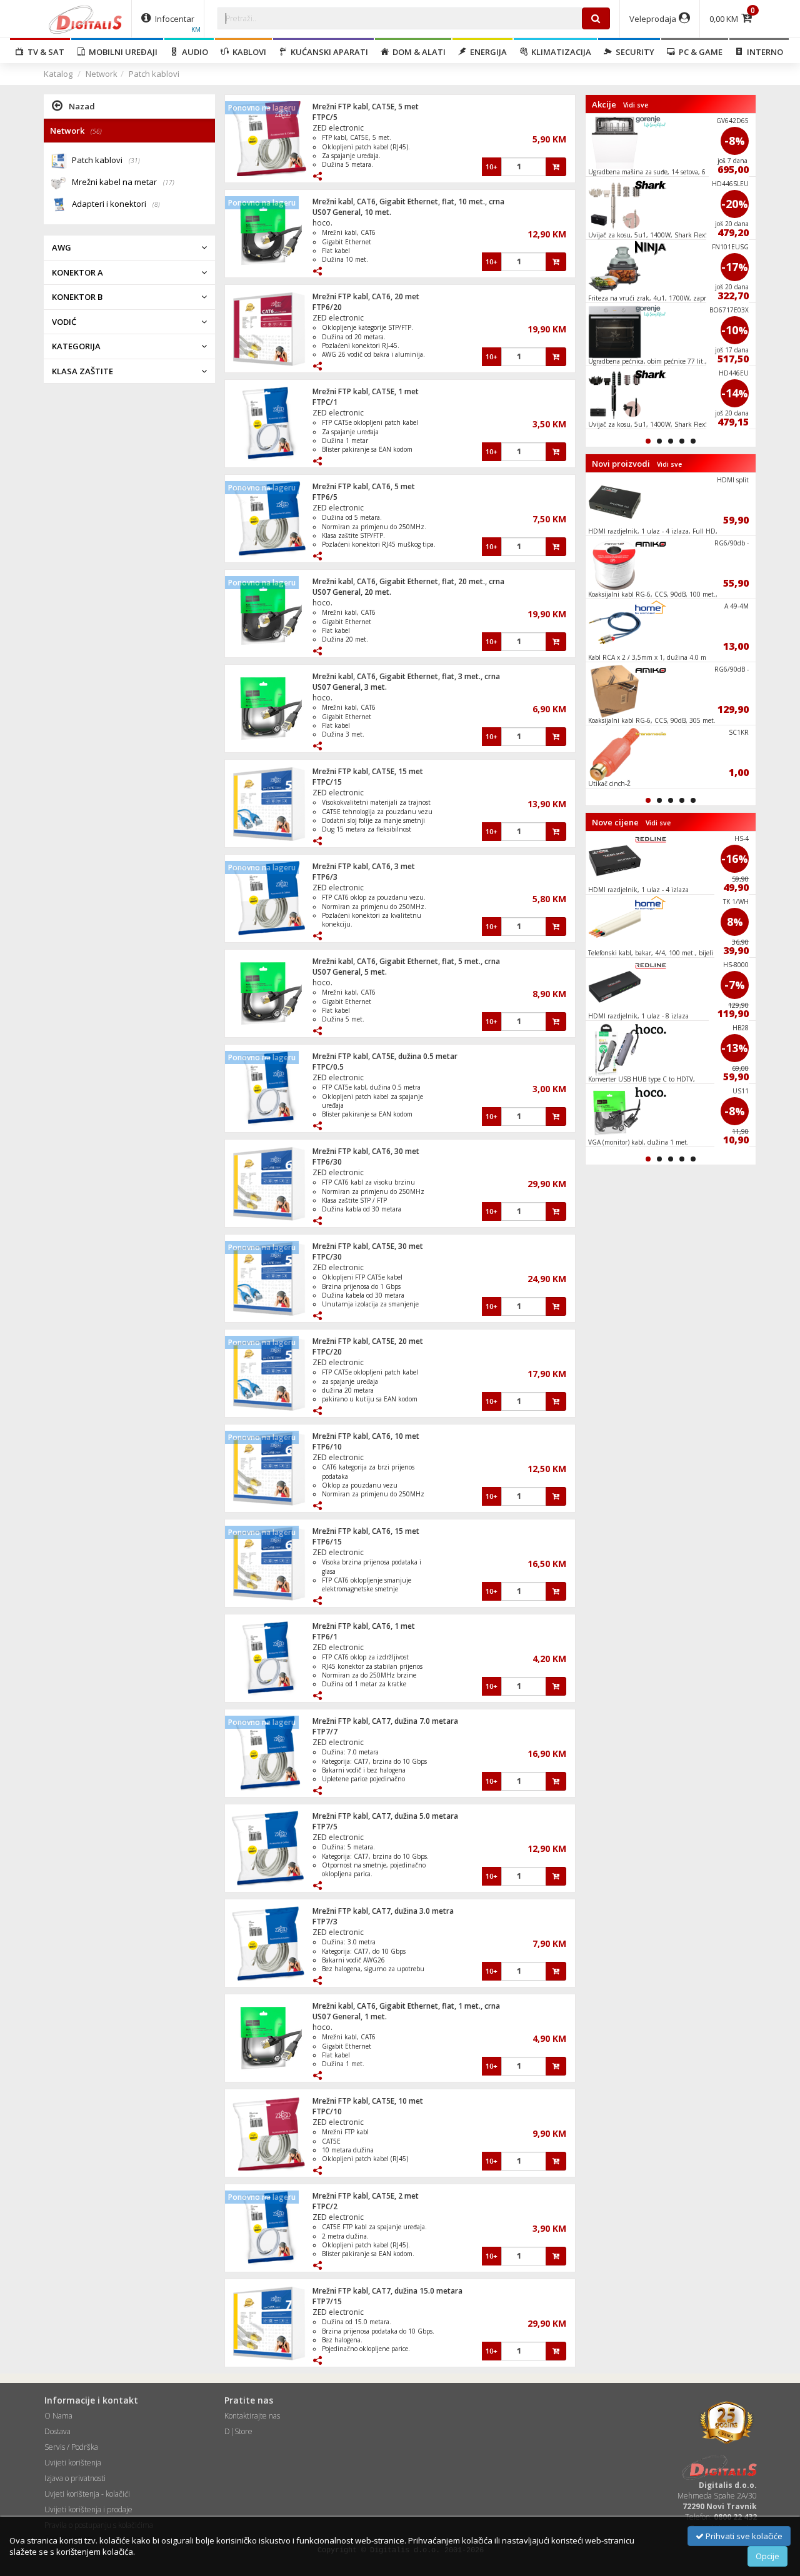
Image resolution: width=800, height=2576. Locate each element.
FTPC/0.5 (328, 1067)
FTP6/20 (327, 307)
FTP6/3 (325, 877)
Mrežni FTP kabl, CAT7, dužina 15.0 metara (387, 2291)
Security (633, 52)
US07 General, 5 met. (350, 972)
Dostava (57, 2431)
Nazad (82, 106)
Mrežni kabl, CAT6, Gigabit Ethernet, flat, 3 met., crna (406, 676)
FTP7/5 (325, 1827)
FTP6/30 (327, 1162)
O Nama (58, 2416)
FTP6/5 (325, 497)
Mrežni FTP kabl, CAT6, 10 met (366, 1436)
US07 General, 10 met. (352, 212)
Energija (487, 52)
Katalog (58, 74)
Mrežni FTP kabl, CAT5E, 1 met (366, 391)
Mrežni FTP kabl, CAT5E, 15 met (368, 771)
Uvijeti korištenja (73, 2463)
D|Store (238, 2431)
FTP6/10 (327, 1447)
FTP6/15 (327, 1542)
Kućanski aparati (327, 52)
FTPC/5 (325, 117)
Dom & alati (417, 52)
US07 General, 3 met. (350, 687)
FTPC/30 (327, 1257)
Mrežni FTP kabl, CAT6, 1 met (364, 1626)
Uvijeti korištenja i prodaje (88, 2509)
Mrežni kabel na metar (123, 182)
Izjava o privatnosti (75, 2478)
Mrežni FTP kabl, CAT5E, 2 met (366, 2196)
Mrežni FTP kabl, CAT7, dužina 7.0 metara (385, 1721)
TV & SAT (44, 52)
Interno (763, 52)
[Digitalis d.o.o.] (86, 19)
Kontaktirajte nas (252, 2416)
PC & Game (699, 52)
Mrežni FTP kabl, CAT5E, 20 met (368, 1341)
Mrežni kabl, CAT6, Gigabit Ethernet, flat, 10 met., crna (408, 201)
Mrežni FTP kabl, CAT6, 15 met (366, 1531)
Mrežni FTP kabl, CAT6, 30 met (366, 1151)
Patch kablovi (154, 74)
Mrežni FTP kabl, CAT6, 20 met (366, 296)
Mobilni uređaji (121, 52)
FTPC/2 (325, 2206)
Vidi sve (636, 105)
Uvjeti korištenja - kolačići (87, 2494)
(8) (156, 204)
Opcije (767, 2556)
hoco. (322, 223)
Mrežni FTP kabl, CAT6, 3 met (364, 866)
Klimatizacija (559, 52)
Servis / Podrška (71, 2447)
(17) (169, 182)
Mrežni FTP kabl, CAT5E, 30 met (368, 1246)
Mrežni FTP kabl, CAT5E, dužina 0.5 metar (385, 1056)
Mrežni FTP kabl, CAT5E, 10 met (368, 2101)
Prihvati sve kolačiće (743, 2536)
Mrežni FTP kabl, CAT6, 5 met (364, 486)
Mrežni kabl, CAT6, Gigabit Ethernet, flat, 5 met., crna (406, 961)
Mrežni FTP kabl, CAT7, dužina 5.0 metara (385, 1816)
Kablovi (247, 52)
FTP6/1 (325, 1637)
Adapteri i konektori (116, 204)
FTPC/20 (327, 1352)
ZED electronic (338, 128)
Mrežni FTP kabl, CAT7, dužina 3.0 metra (383, 1911)
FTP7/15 (327, 2301)
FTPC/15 (327, 782)
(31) (134, 161)
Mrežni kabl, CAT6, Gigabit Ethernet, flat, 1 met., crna (406, 2006)
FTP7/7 (325, 1732)
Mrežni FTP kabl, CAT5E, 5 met (366, 107)
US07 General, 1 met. (350, 2017)
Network (102, 74)
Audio (193, 52)
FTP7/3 (325, 1922)
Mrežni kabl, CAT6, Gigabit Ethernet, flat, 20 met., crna (408, 581)
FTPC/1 (325, 402)
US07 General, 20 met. (352, 592)
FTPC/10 (327, 2111)
